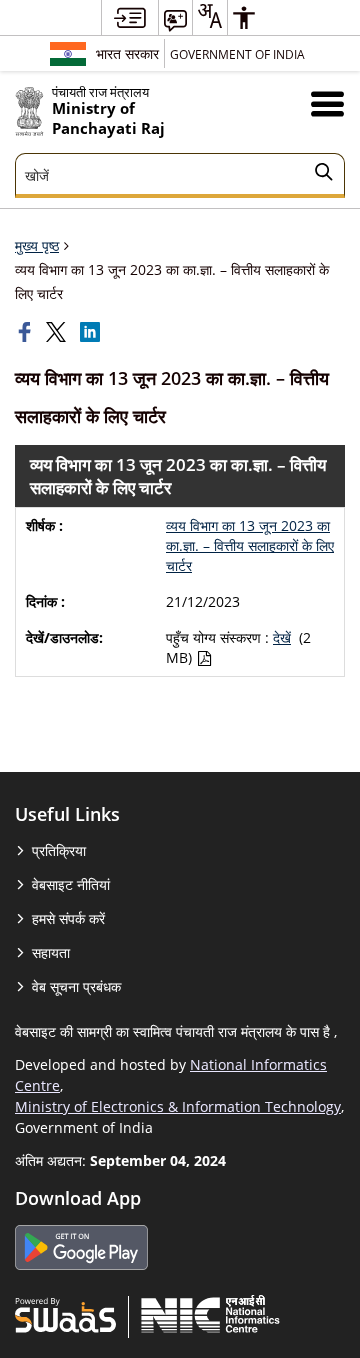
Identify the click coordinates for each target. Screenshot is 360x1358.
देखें (282, 637)
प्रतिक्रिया (59, 850)
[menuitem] (130, 17)
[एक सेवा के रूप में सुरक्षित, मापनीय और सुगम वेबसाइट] (65, 1314)
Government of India (237, 54)
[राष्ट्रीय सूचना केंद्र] (210, 1314)
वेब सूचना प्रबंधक (76, 986)
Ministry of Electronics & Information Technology (178, 1106)
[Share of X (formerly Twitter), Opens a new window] (58, 332)
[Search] (324, 175)
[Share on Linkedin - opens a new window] (92, 332)
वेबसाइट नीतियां (71, 884)
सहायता (51, 952)
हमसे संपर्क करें (68, 918)
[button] (327, 103)
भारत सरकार (127, 53)
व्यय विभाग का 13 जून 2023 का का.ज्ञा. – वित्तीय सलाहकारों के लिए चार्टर (250, 545)
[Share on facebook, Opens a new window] (27, 332)
